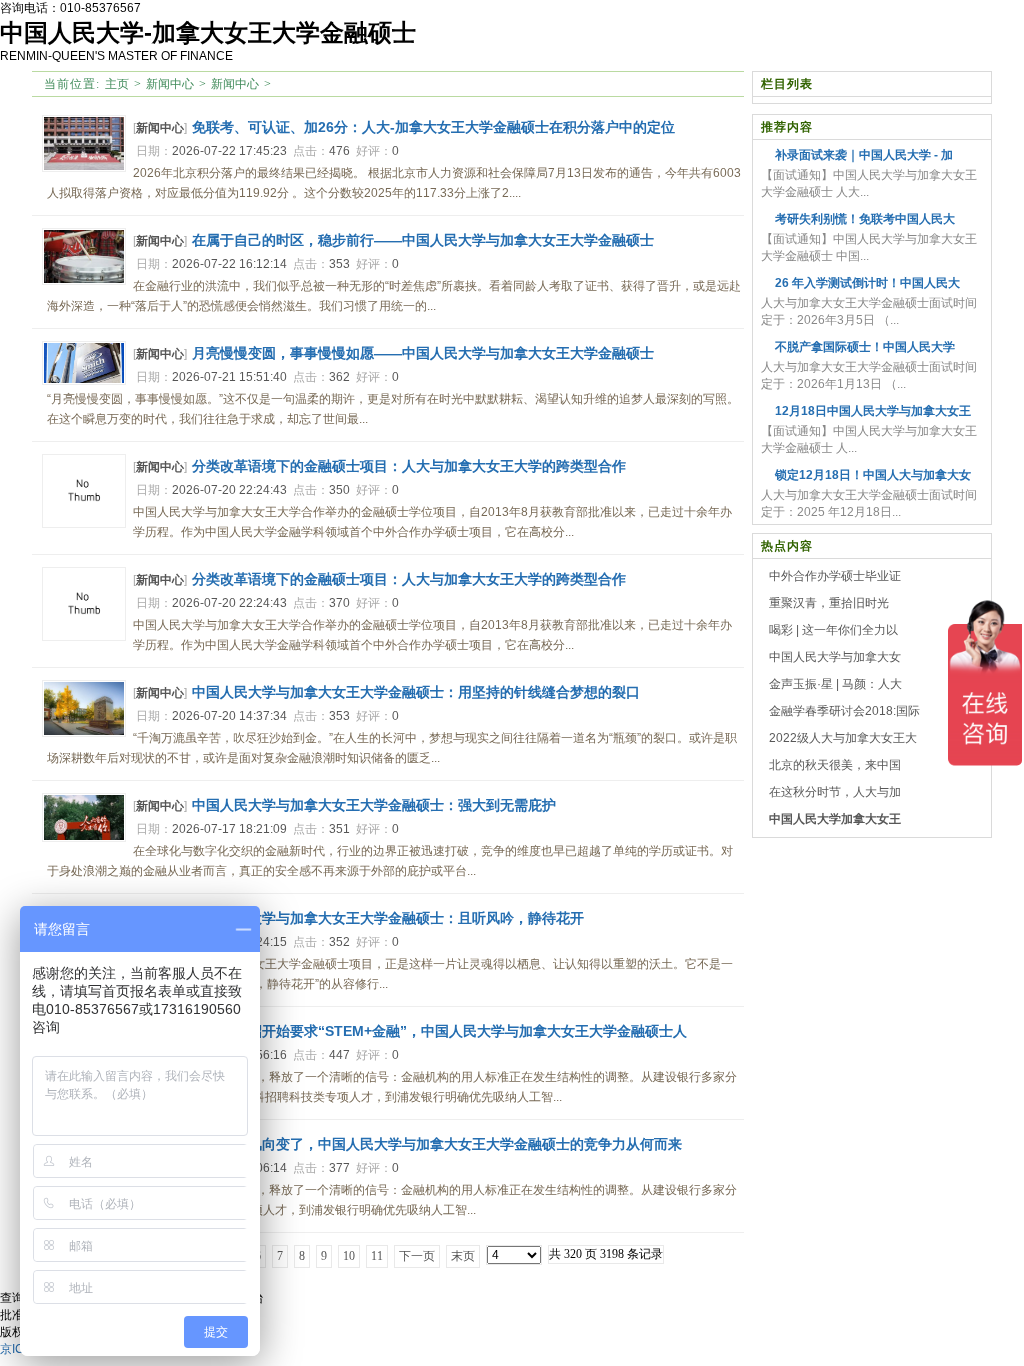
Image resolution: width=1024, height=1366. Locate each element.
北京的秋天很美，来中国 (835, 765)
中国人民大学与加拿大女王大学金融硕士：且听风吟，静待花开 (388, 918)
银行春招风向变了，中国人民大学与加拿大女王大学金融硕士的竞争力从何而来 (437, 1144)
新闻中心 (170, 84)
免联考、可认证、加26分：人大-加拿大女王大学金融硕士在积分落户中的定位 (433, 127)
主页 (117, 84)
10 (349, 1256)
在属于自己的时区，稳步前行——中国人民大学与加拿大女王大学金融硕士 (423, 240)
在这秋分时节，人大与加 (835, 792)
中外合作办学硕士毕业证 (835, 576)
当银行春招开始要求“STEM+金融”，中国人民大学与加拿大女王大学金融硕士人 (439, 1031)
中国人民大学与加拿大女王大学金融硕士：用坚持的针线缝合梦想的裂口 (416, 692)
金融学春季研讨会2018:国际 (844, 711)
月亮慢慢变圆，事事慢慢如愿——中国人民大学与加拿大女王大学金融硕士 (423, 353)
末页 (463, 1256)
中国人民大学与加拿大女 (835, 657)
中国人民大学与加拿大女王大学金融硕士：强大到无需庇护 (374, 805)
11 (377, 1256)
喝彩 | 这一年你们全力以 (833, 630)
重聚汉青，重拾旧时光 (829, 603)
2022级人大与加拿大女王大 (843, 738)
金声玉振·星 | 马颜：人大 (835, 684)
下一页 (417, 1256)
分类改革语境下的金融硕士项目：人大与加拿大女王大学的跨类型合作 (409, 466)
